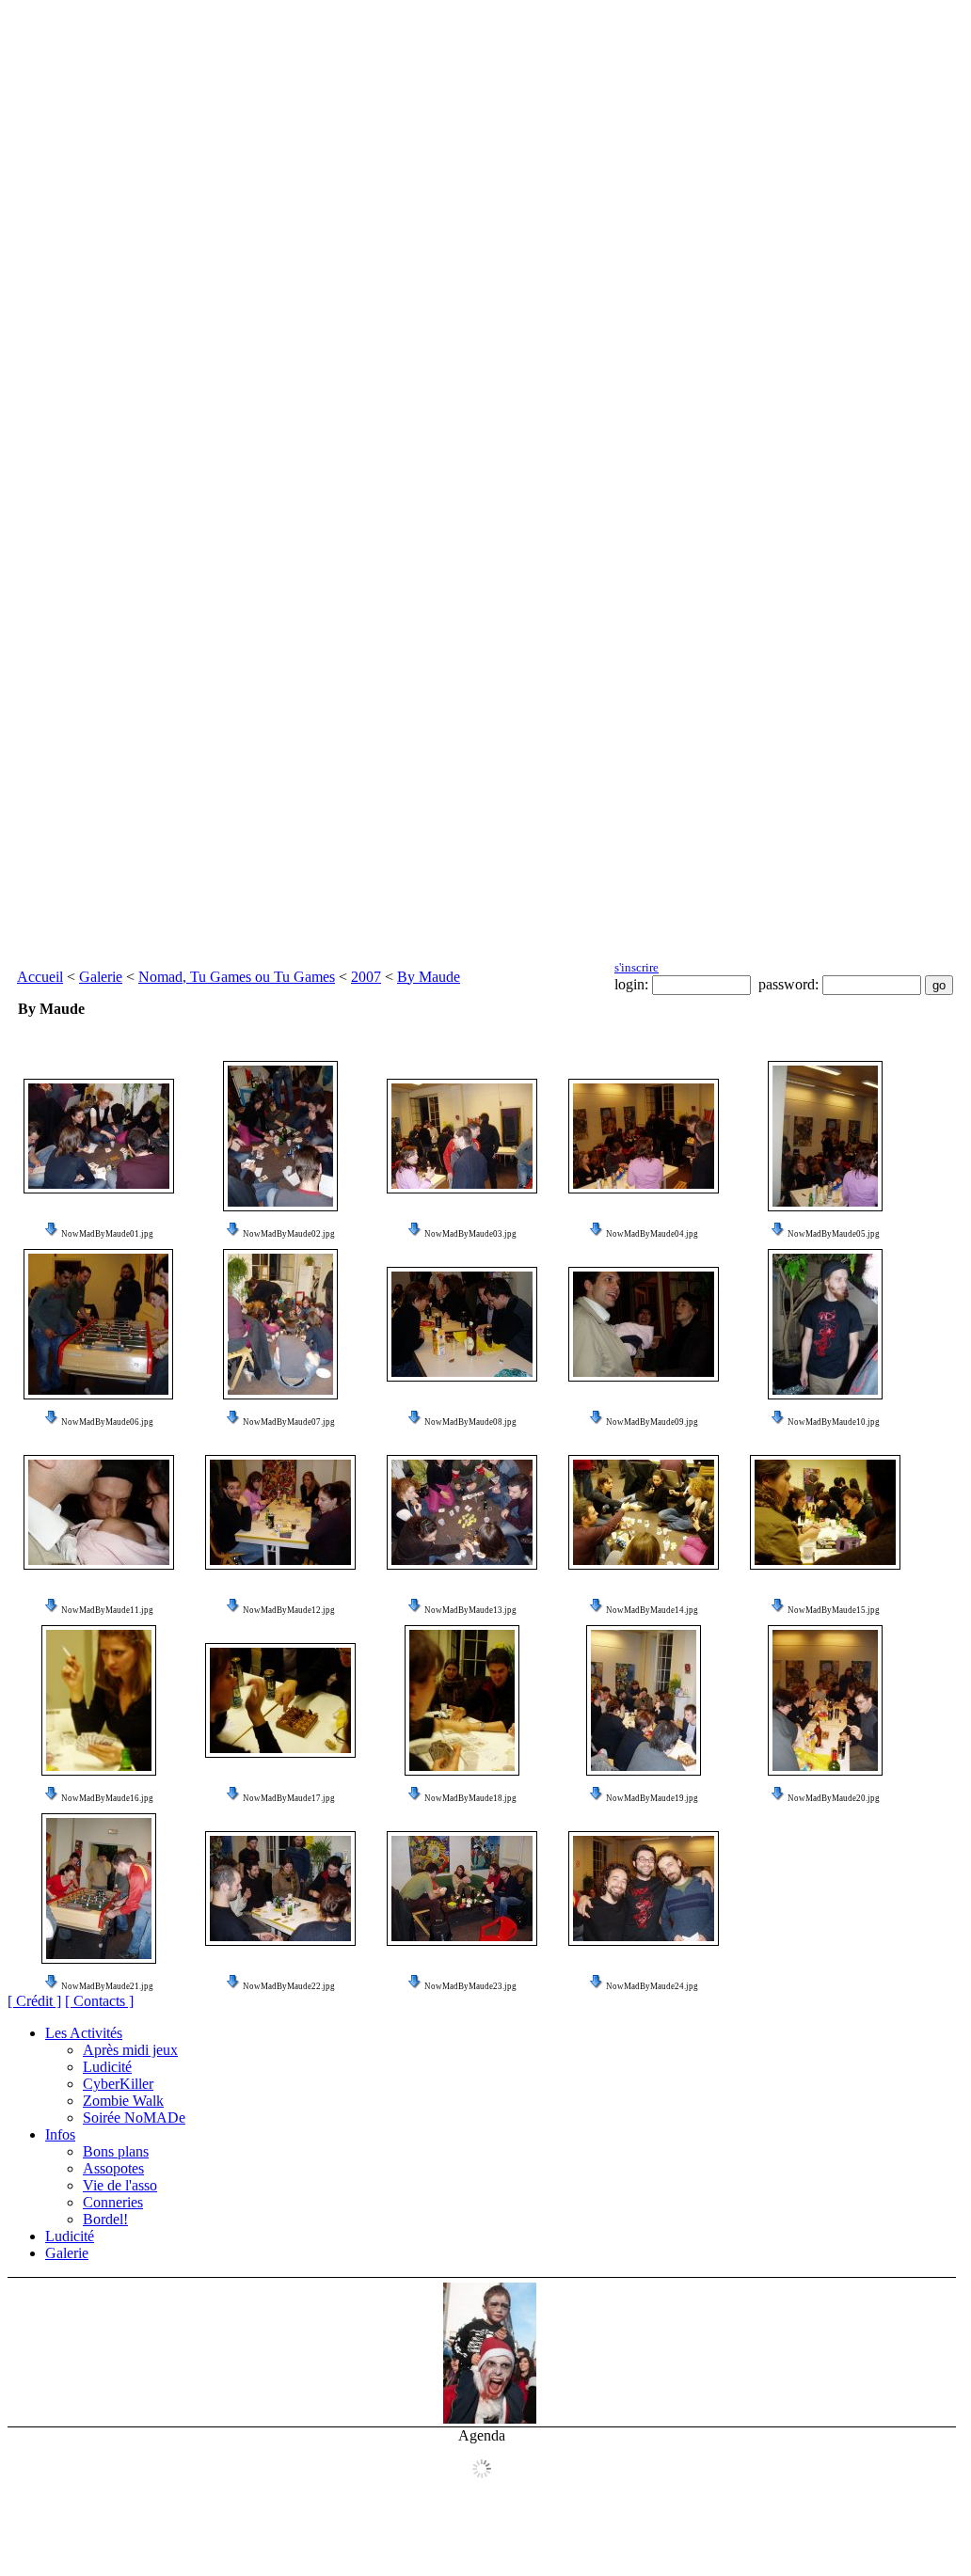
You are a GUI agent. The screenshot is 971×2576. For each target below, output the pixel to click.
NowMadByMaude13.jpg (470, 1610)
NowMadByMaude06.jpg (107, 1422)
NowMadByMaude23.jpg (470, 1986)
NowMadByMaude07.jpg (289, 1422)
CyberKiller (118, 2084)
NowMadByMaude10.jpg (834, 1422)
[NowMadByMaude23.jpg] (462, 1889)
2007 (366, 977)
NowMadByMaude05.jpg (834, 1234)
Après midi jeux (130, 2050)
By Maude (429, 977)
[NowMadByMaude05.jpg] (825, 1136)
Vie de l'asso (120, 2185)
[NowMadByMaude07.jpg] (280, 1324)
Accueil (40, 977)
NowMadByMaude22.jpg (289, 1986)
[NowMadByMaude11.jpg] (99, 1512)
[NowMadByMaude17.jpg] (280, 1700)
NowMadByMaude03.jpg (470, 1234)
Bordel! (105, 2219)
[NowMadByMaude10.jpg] (825, 1324)
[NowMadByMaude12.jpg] (280, 1512)
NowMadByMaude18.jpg (470, 1798)
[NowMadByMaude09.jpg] (644, 1324)
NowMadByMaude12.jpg (289, 1610)
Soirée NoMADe (134, 2118)
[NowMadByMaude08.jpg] (462, 1324)
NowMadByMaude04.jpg (652, 1234)
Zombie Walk (123, 2101)
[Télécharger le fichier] (52, 1234)
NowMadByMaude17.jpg (289, 1798)
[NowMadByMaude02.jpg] (280, 1136)
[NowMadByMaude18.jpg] (462, 1700)
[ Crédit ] (34, 2001)
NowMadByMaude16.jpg (107, 1798)
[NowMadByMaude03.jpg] (462, 1136)
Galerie (101, 977)
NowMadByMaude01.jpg (107, 1234)
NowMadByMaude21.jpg (107, 1986)
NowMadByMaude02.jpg (289, 1234)
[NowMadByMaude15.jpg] (825, 1512)
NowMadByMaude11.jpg (107, 1610)
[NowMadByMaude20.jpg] (825, 1700)
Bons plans (116, 2151)
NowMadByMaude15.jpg (834, 1610)
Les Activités (84, 2033)
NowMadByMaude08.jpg (470, 1422)
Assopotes (113, 2168)
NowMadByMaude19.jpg (652, 1798)
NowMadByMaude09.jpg (652, 1422)
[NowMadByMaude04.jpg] (644, 1136)
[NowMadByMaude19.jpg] (644, 1700)
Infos (60, 2134)
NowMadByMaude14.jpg (652, 1610)
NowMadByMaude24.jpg (652, 1986)
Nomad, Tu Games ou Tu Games (237, 977)
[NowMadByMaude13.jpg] (462, 1512)
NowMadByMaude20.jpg (834, 1798)
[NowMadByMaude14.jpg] (644, 1512)
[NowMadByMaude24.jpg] (644, 1889)
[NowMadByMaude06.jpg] (98, 1324)
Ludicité (107, 2067)
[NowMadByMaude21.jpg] (99, 1889)
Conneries (113, 2202)
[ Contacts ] (99, 2001)
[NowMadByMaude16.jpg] (99, 1700)
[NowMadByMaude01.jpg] (99, 1136)
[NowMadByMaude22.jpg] (280, 1889)
